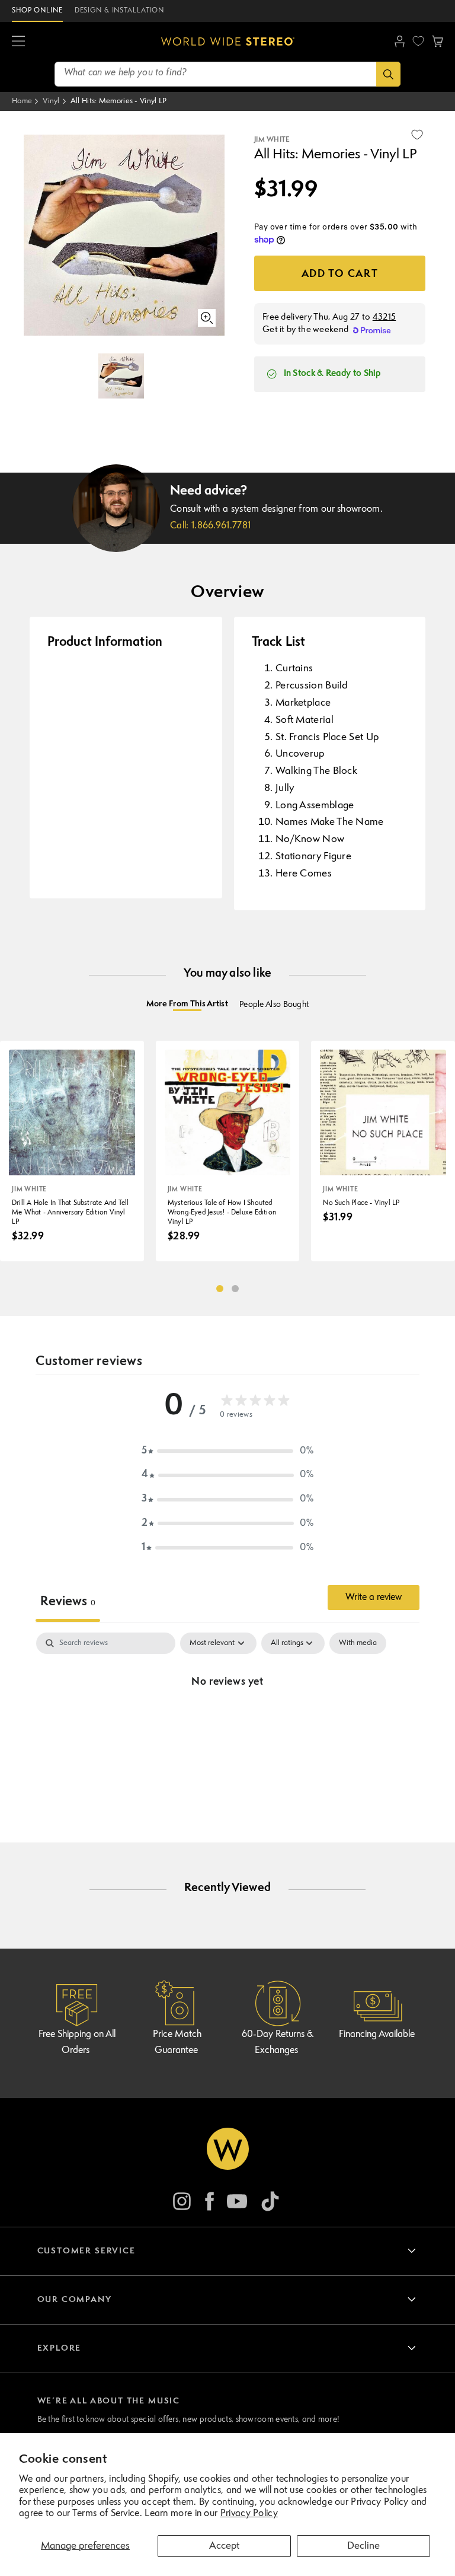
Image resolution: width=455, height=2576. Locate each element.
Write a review (374, 1598)
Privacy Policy (249, 2514)
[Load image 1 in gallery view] (121, 376)
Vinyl (51, 101)
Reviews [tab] (68, 1602)
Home (22, 101)
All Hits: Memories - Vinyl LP (119, 101)
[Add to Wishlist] (417, 135)
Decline (363, 2546)
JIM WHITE (272, 140)
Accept (224, 2546)
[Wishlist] (418, 41)
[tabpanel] (227, 1722)
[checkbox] (358, 1643)
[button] (18, 42)
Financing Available (377, 2035)
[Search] (388, 74)
